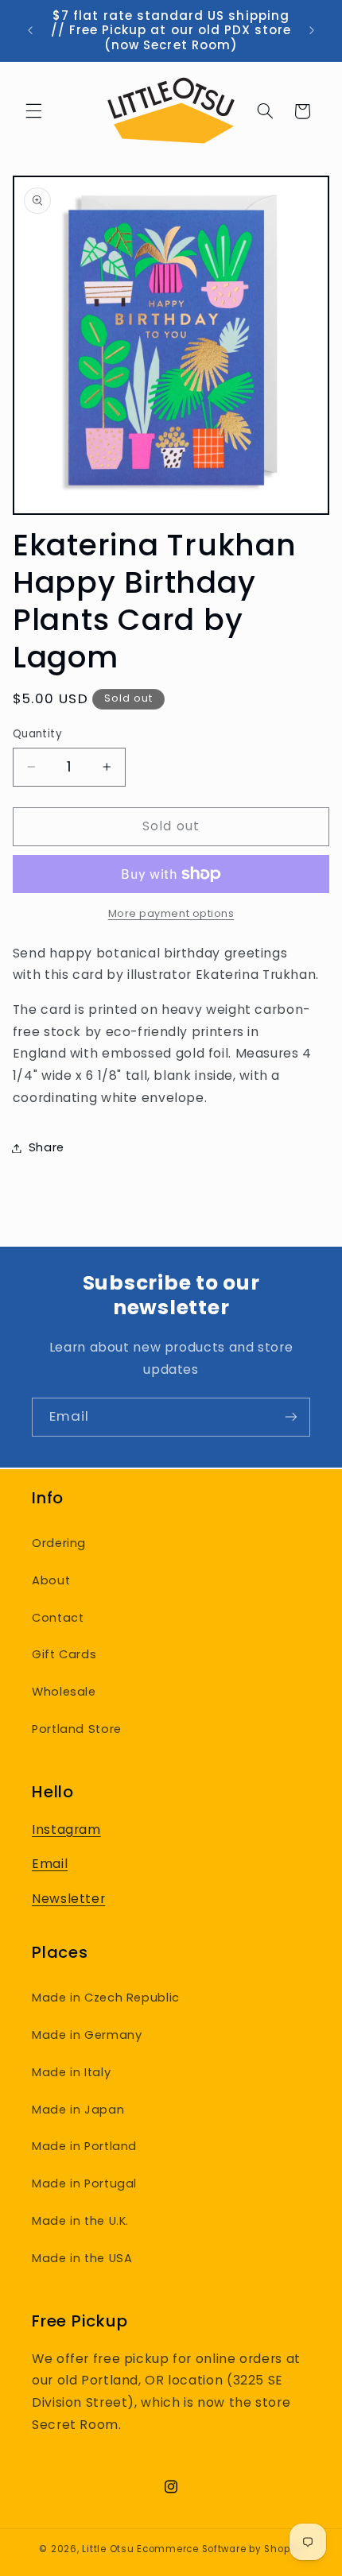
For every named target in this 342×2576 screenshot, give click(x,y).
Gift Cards (64, 1654)
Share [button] (47, 1147)
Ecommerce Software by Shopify (220, 2549)
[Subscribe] (291, 1417)
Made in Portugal (84, 2183)
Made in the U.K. (80, 2221)
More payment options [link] (171, 913)
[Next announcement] (312, 31)
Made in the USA (82, 2258)
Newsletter (68, 1899)
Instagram (66, 1830)
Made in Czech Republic (106, 1998)
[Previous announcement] (30, 31)
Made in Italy (71, 2072)
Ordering (59, 1543)
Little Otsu (108, 2549)
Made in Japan (78, 2110)
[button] (33, 111)
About (51, 1580)
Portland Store (77, 1729)
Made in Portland (84, 2146)
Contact (58, 1618)
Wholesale (64, 1692)
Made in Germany (87, 2035)
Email (50, 1864)
